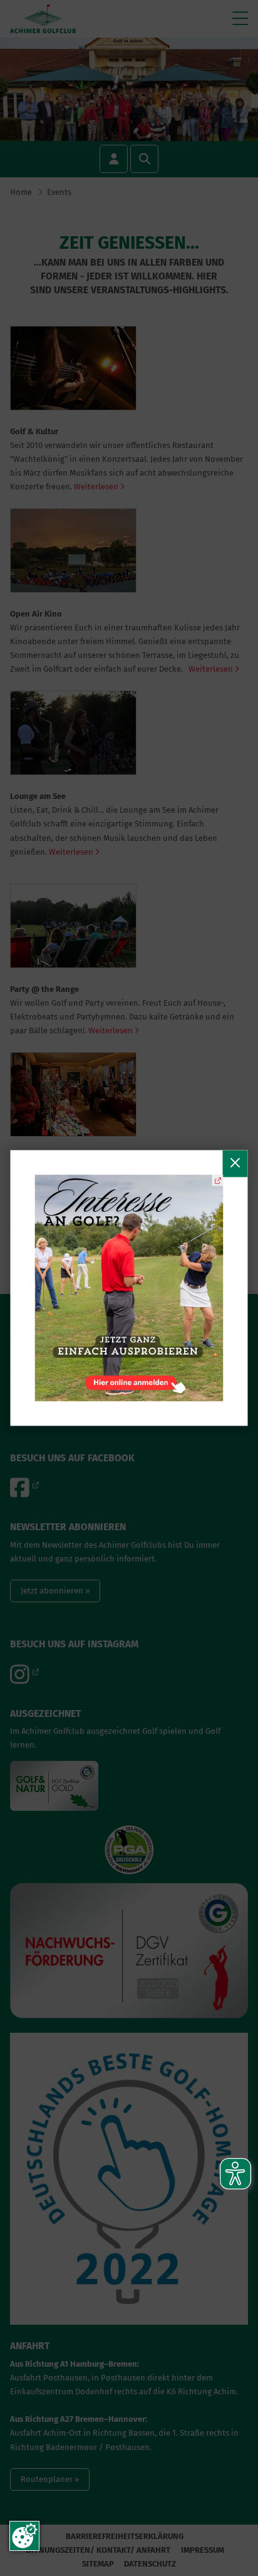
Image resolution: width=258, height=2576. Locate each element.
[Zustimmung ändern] (24, 2536)
